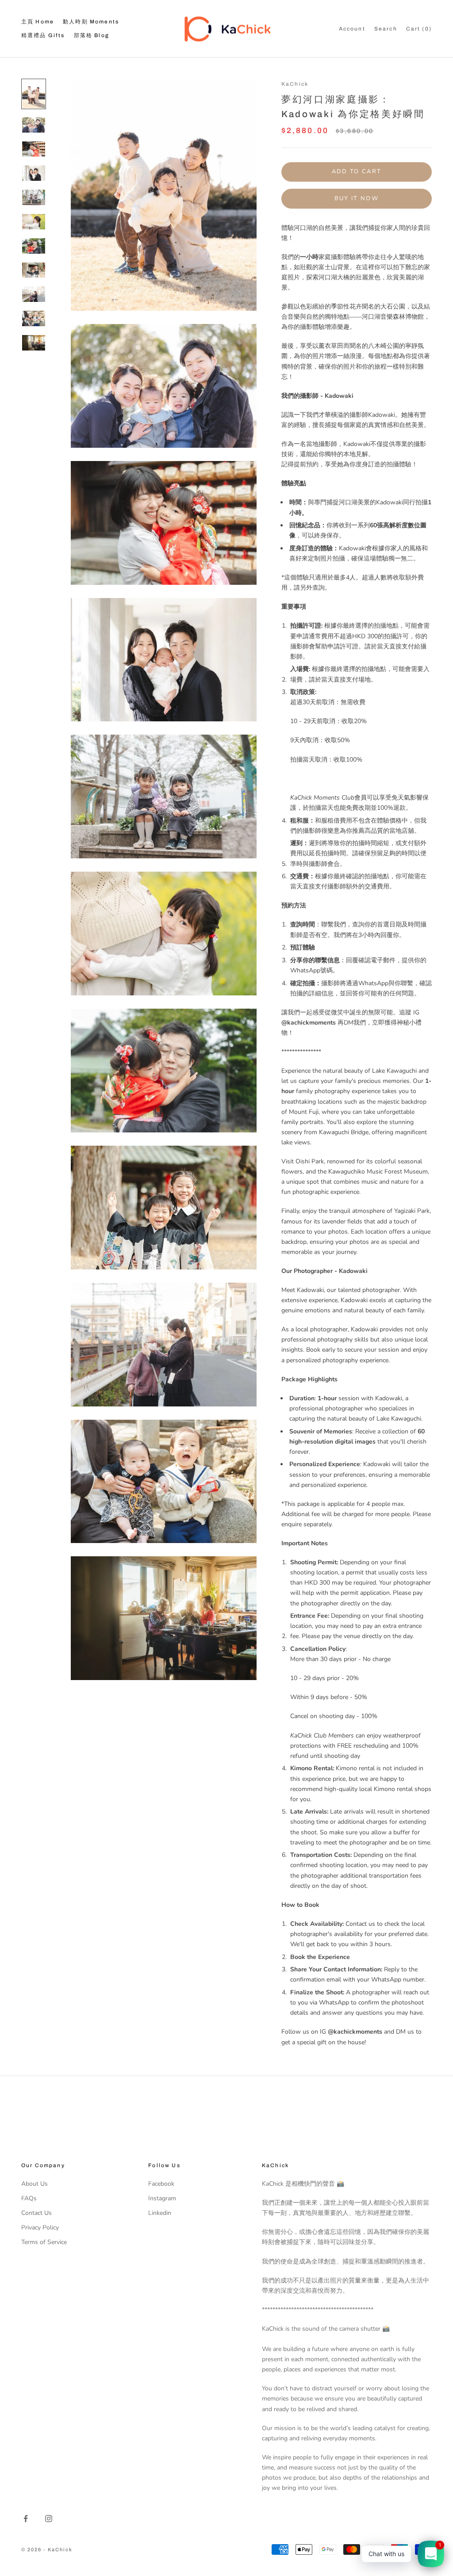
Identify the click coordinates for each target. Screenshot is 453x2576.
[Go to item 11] (34, 343)
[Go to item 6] (34, 222)
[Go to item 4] (34, 173)
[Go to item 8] (34, 270)
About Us (35, 2184)
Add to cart (357, 171)
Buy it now (357, 198)
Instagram (162, 2198)
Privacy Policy (40, 2227)
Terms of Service (44, 2242)
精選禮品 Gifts (43, 35)
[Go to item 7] (34, 246)
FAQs (29, 2198)
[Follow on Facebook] (26, 2519)
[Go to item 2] (34, 125)
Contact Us (36, 2213)
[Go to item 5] (34, 197)
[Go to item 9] (34, 294)
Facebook (161, 2184)
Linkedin (160, 2213)
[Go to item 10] (34, 318)
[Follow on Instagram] (49, 2519)
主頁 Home (38, 22)
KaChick (295, 84)
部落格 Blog (92, 35)
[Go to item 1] (34, 94)
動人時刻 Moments (91, 22)
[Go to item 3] (34, 149)
